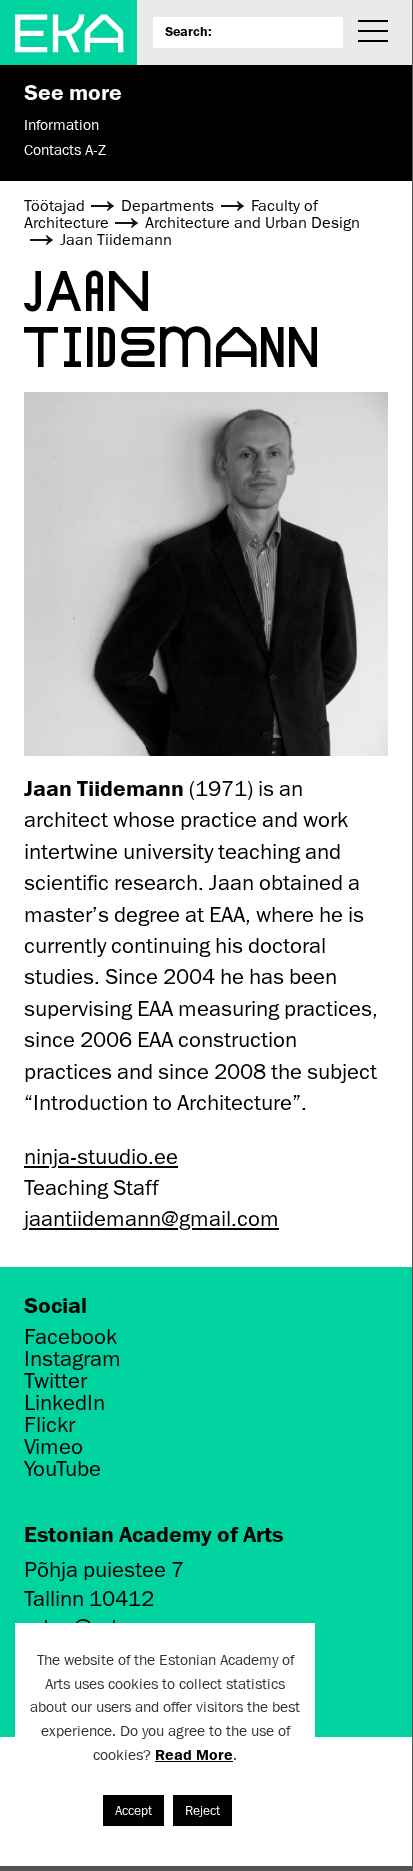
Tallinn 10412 (89, 1598)
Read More (194, 1754)
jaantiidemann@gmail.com (151, 1218)
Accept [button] (133, 1810)
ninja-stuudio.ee (101, 1156)
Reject (202, 1810)
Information (61, 125)
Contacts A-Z (65, 150)
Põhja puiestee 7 (104, 1569)
